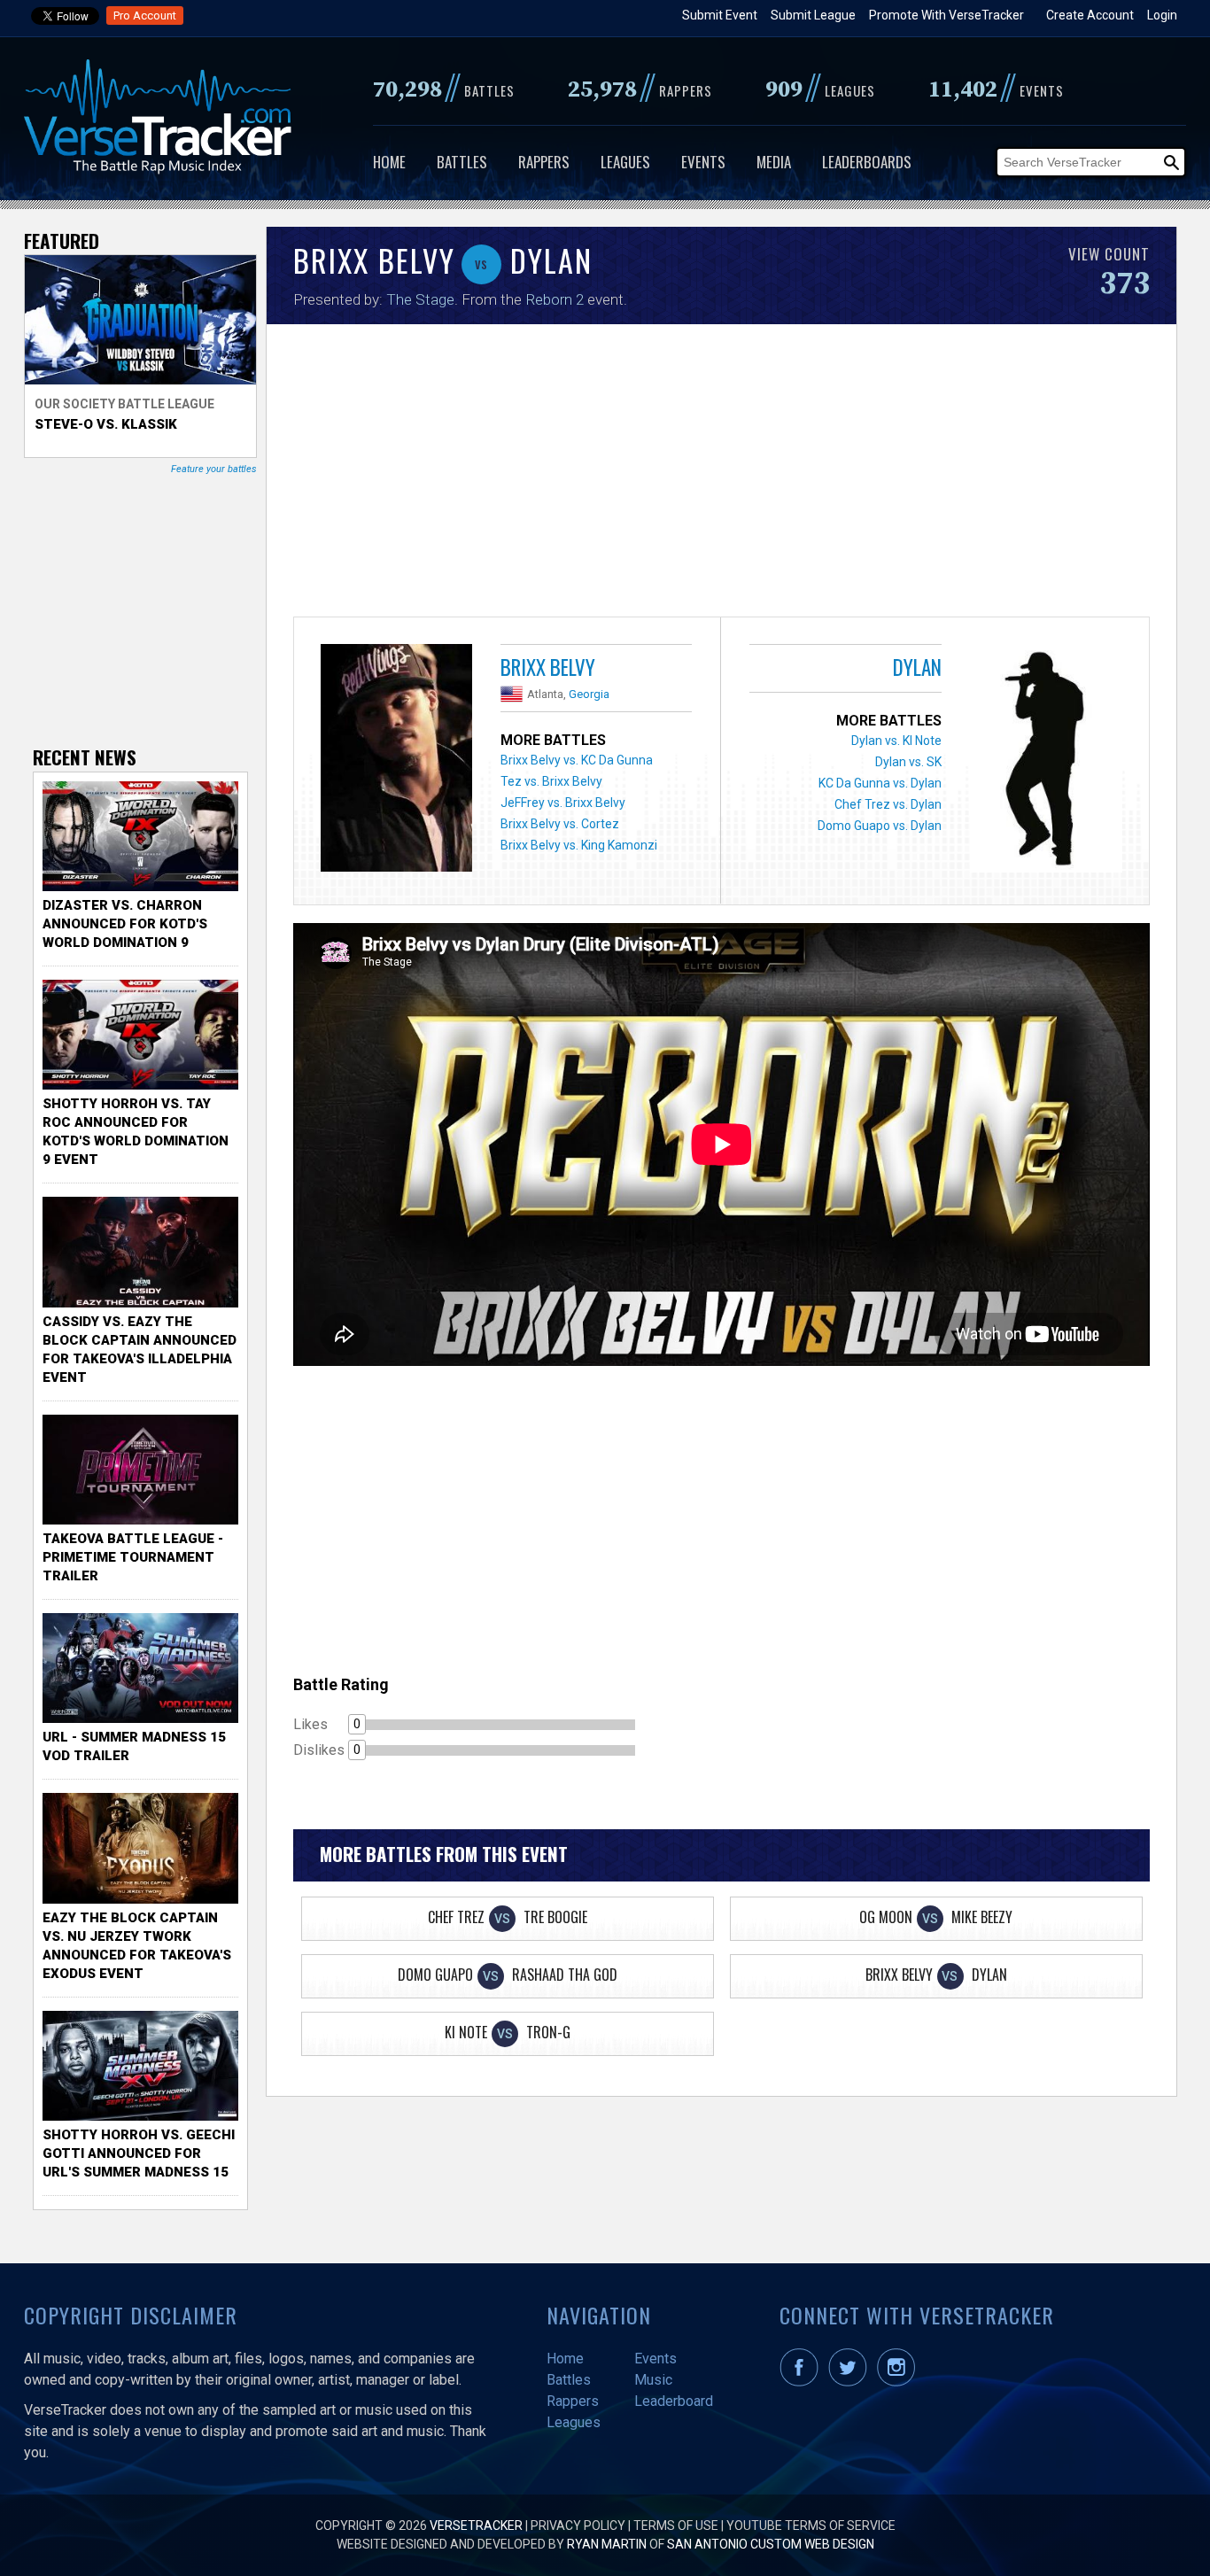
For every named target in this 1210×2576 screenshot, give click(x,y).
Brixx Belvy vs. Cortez (560, 824)
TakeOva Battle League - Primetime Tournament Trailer (133, 1557)
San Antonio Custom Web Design (771, 2544)
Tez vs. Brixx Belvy (551, 781)
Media (774, 162)
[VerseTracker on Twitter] (851, 2382)
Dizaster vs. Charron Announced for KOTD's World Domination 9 (125, 924)
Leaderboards (867, 162)
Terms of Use (676, 2526)
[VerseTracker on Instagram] (900, 2382)
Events (703, 162)
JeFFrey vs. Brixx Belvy (563, 803)
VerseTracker (476, 2526)
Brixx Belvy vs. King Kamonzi (579, 845)
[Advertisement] (721, 475)
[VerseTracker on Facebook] (803, 2382)
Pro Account (145, 16)
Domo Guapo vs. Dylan (880, 826)
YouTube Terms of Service (811, 2526)
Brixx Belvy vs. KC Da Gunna (577, 760)
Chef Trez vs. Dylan (888, 804)
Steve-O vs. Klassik (106, 424)
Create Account (1090, 15)
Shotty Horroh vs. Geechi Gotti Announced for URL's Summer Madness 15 (139, 2153)
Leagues (625, 162)
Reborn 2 (555, 299)
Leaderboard (674, 2401)
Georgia (589, 694)
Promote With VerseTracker (946, 15)
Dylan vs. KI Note (896, 741)
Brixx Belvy (548, 667)
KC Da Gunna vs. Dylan (880, 783)
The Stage (420, 299)
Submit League (813, 15)
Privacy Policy (578, 2526)
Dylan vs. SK (908, 762)
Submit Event (720, 15)
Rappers (544, 162)
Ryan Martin (607, 2544)
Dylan (917, 667)
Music (653, 2380)
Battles (462, 162)
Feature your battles (214, 469)
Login (1162, 15)
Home (389, 162)
